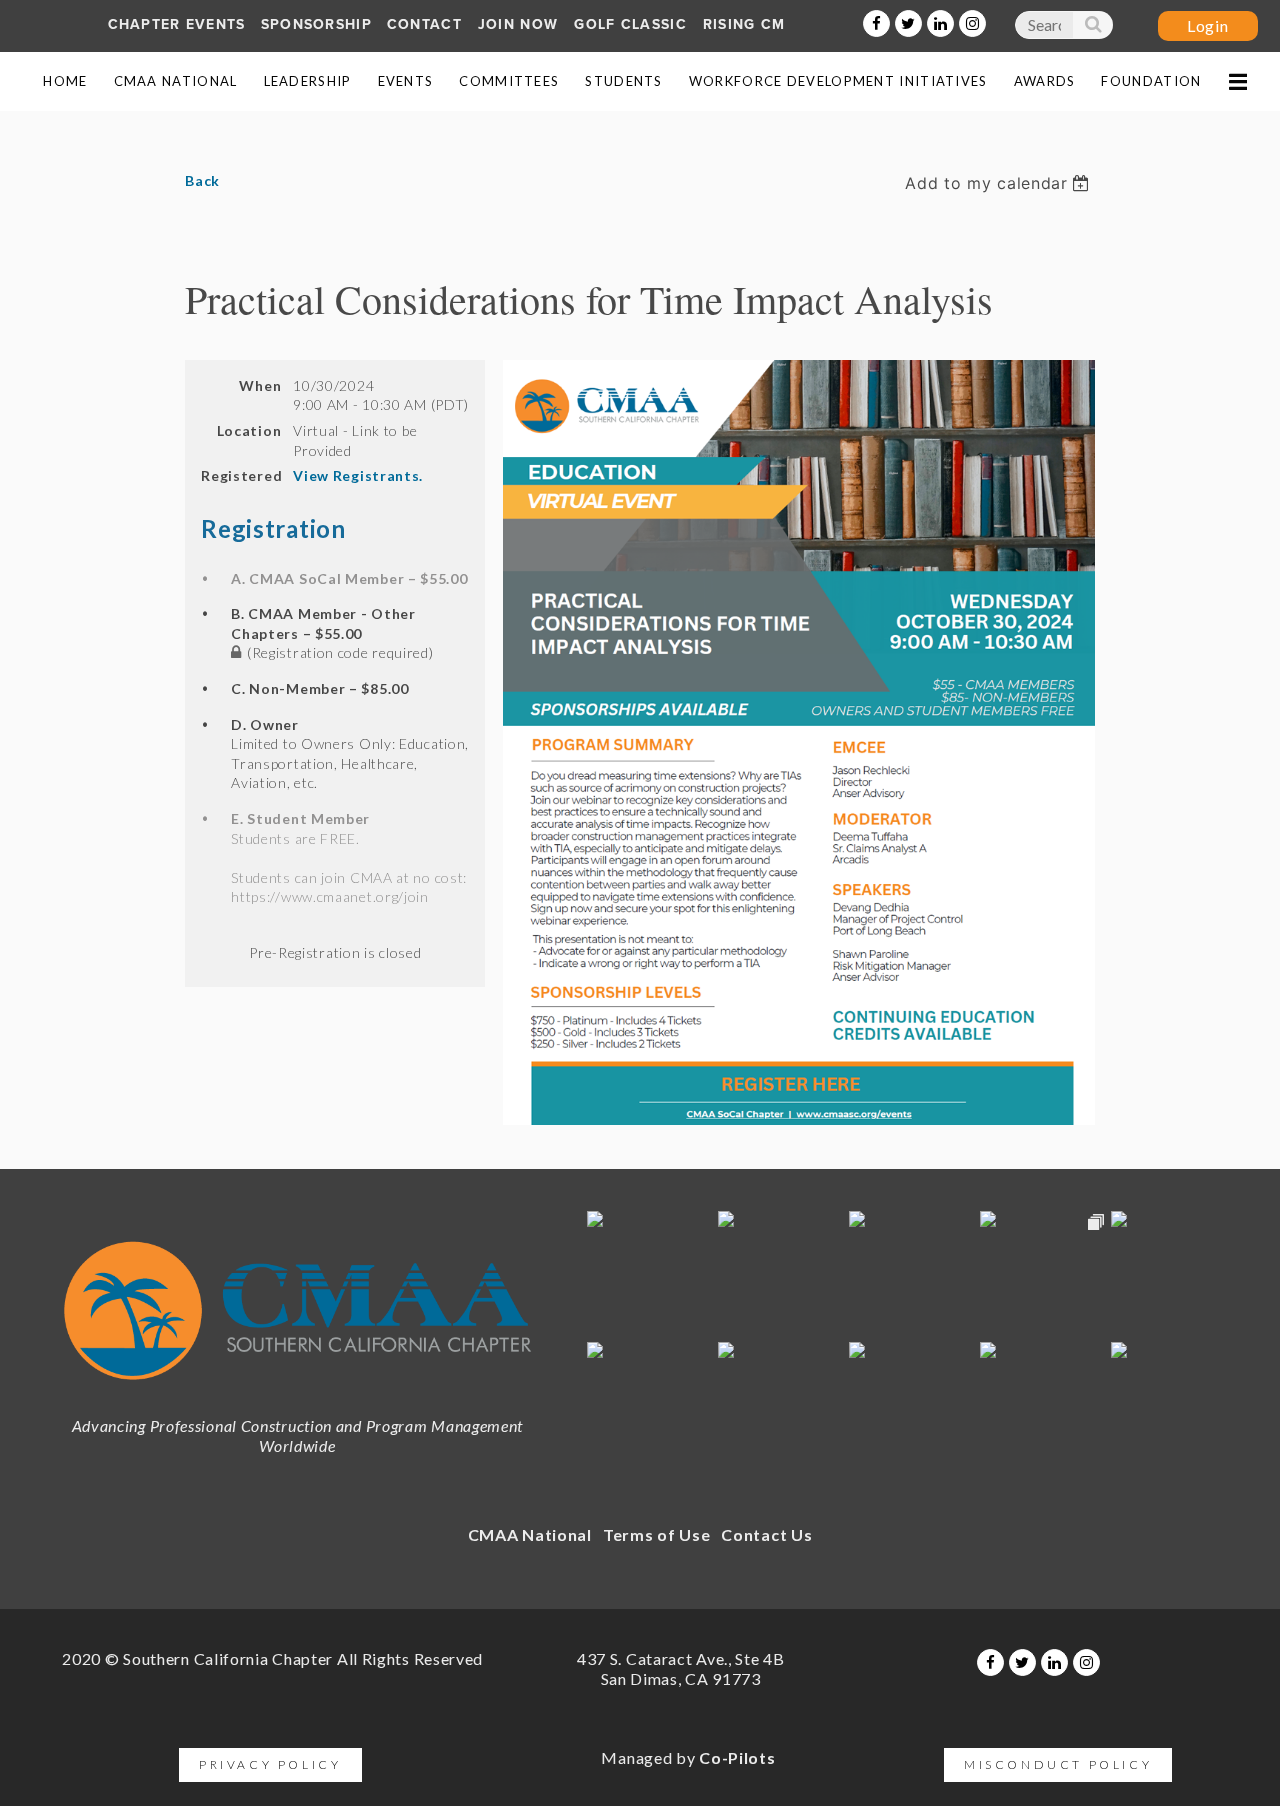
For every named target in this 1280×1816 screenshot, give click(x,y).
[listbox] (999, 183)
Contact (424, 24)
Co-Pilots (737, 1757)
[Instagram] (972, 23)
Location (249, 430)
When (260, 385)
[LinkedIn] (940, 23)
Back (202, 180)
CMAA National (530, 1534)
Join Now (518, 24)
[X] (908, 23)
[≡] (1237, 81)
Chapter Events (177, 24)
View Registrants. (358, 475)
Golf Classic (630, 24)
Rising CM (744, 24)
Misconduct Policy (1058, 1764)
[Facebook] (876, 23)
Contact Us (766, 1534)
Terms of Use (656, 1534)
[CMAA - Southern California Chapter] (297, 1390)
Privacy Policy (270, 1764)
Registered (241, 475)
